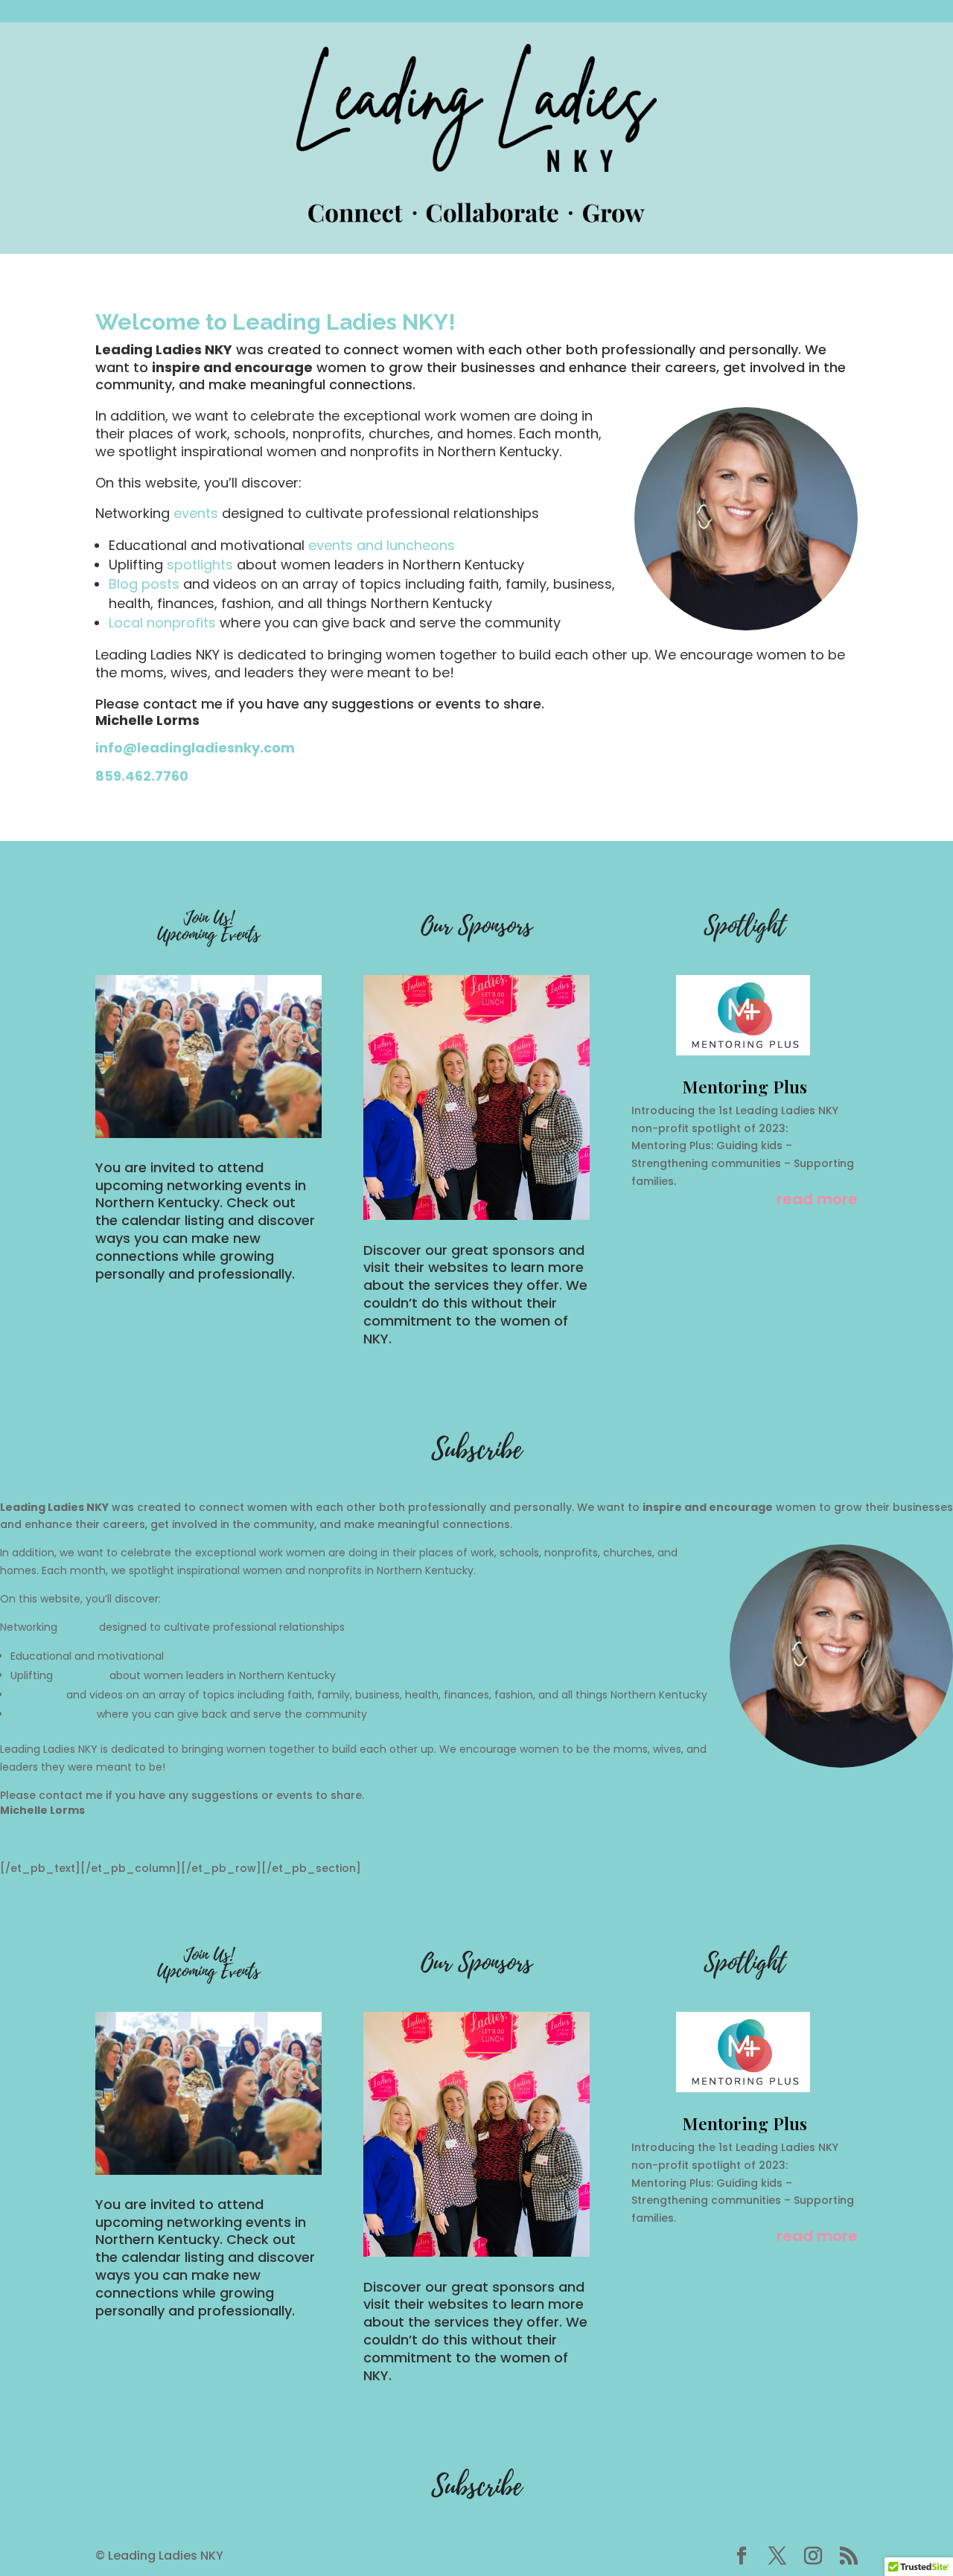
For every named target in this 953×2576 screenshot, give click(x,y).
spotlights (200, 565)
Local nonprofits (164, 623)
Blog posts (146, 584)
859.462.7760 (142, 776)
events (196, 513)
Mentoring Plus (745, 1086)
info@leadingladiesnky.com (195, 748)
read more (817, 1200)
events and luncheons (382, 545)
